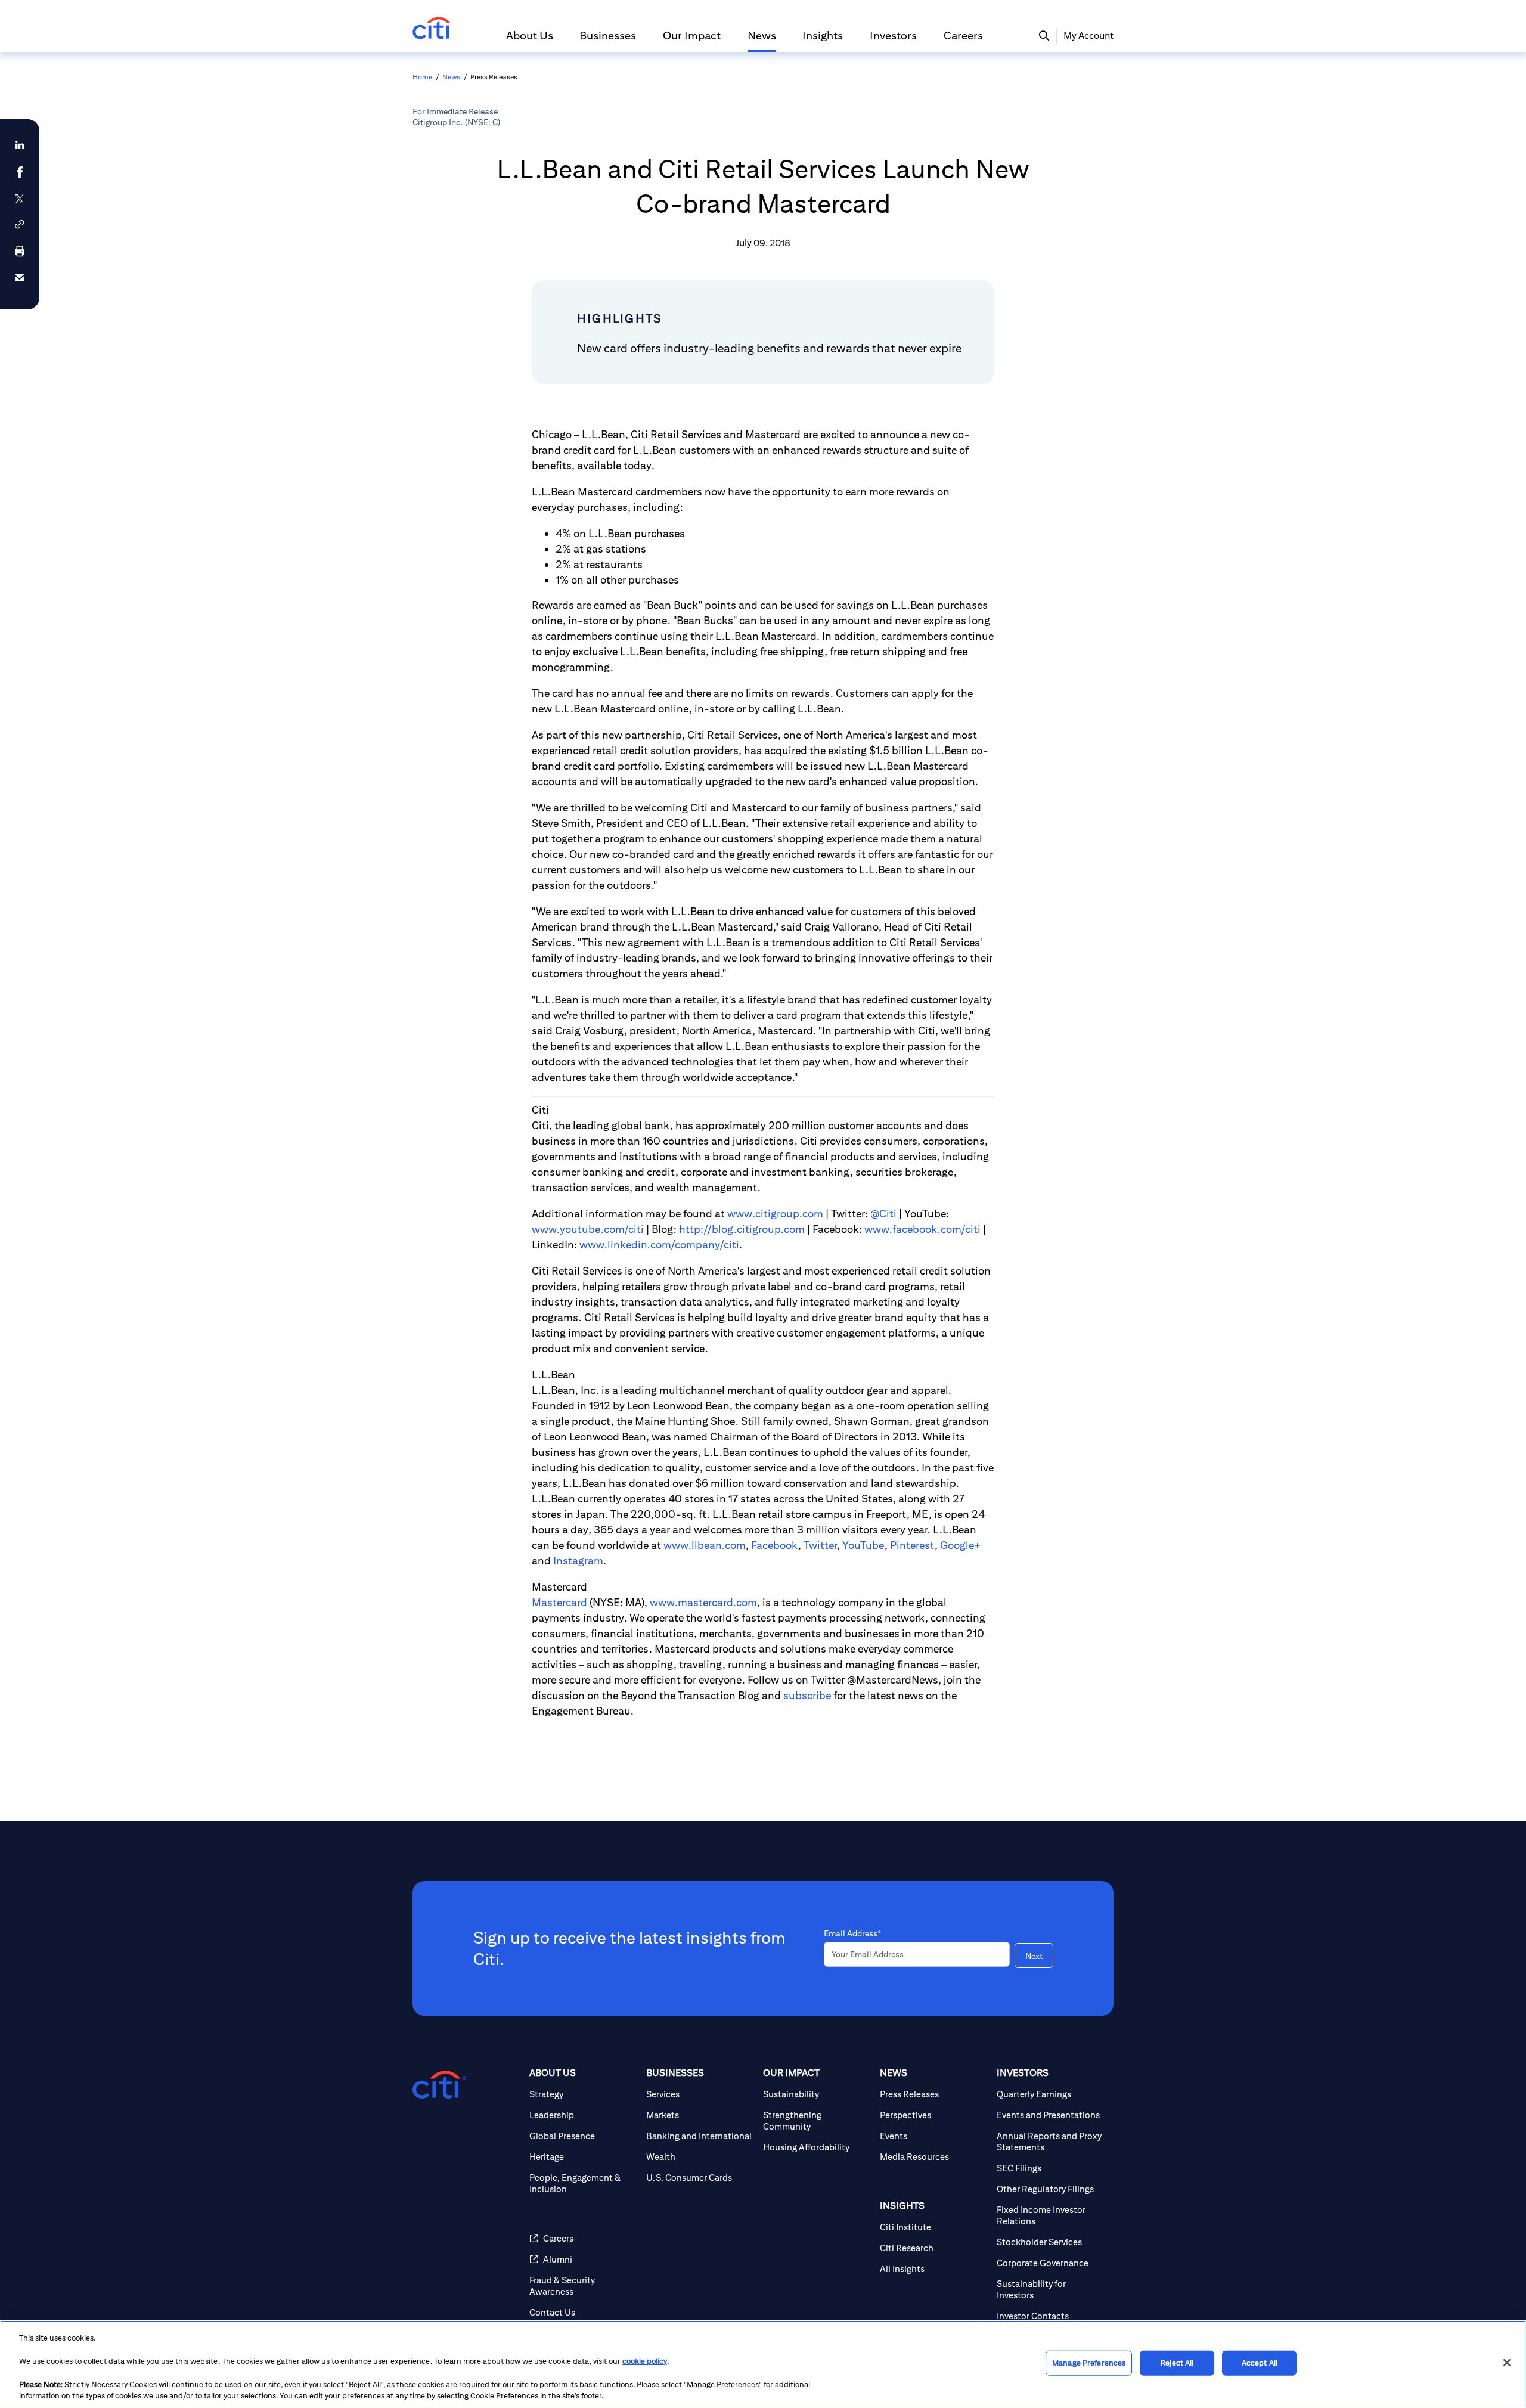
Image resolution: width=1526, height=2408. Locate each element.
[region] (763, 2364)
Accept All (1260, 2363)
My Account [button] (1088, 35)
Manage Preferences (1089, 2363)
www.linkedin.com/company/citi (659, 1245)
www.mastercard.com (703, 1602)
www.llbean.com (705, 1545)
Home (422, 77)
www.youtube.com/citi (588, 1229)
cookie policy (645, 2361)
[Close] (1507, 2363)
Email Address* (852, 1933)
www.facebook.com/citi (922, 1229)
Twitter (820, 1545)
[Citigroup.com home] (439, 2085)
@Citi (883, 1214)
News (451, 77)
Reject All (1177, 2363)
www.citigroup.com (775, 1214)
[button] (530, 41)
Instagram (578, 1561)
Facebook (775, 1545)
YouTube (863, 1545)
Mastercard (559, 1602)
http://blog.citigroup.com (742, 1229)
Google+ (961, 1545)
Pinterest (912, 1545)
